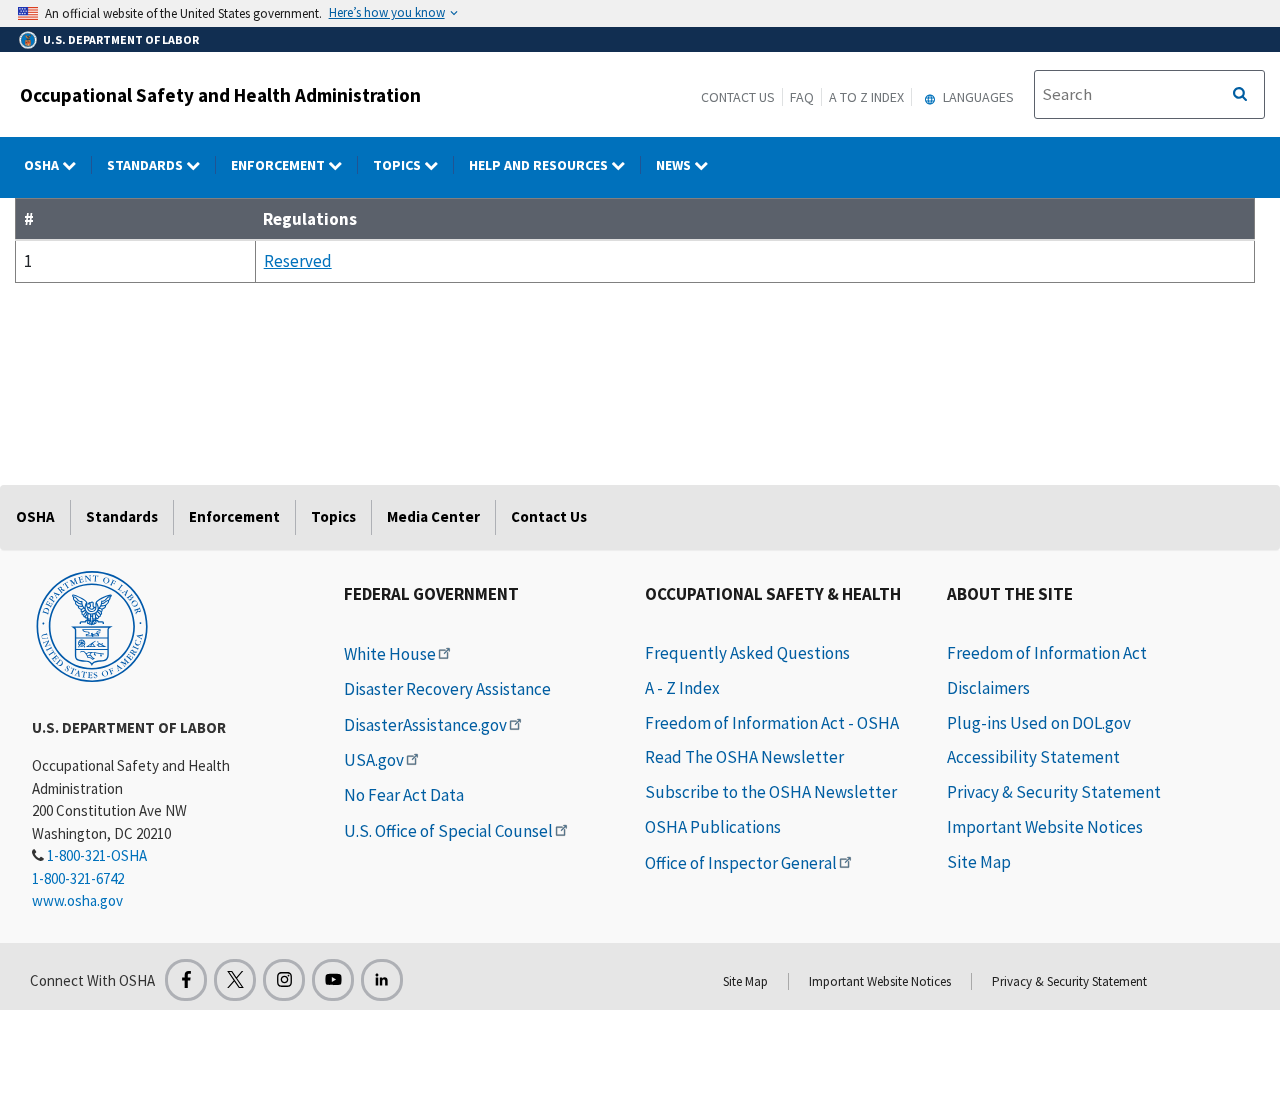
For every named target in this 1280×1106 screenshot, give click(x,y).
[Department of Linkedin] (382, 980)
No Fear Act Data (404, 795)
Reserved (298, 261)
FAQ (802, 97)
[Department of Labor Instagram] (284, 980)
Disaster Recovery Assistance (447, 689)
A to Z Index (866, 97)
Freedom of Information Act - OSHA (772, 723)
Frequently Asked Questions (747, 653)
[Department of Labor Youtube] (333, 980)
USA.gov (374, 760)
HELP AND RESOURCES (540, 165)
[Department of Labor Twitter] (235, 980)
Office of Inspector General (741, 863)
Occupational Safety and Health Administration (220, 95)
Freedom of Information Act (1047, 653)
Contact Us (738, 97)
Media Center (433, 516)
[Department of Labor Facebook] (186, 980)
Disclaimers (988, 688)
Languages (977, 97)
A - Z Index (682, 688)
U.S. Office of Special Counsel (448, 831)
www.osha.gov (77, 900)
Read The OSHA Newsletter (744, 757)
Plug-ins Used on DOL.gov (1039, 723)
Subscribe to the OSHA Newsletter (771, 792)
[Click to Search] (1240, 95)
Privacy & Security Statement (1054, 792)
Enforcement (279, 165)
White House (390, 654)
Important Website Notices (1045, 827)
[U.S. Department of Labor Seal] (92, 625)
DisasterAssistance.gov (425, 725)
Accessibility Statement (1033, 757)
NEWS (675, 165)
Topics (398, 165)
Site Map (979, 862)
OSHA (43, 165)
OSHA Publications (713, 827)
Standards (146, 165)
